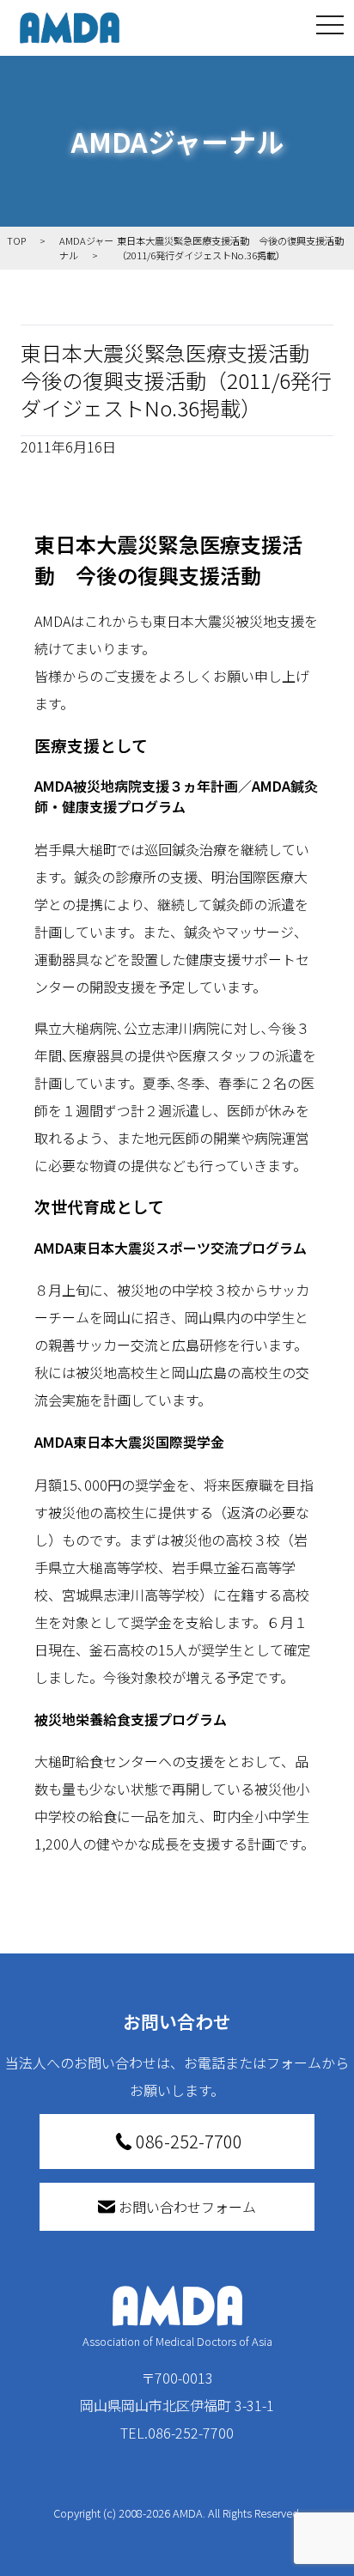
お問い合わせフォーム (187, 2207)
